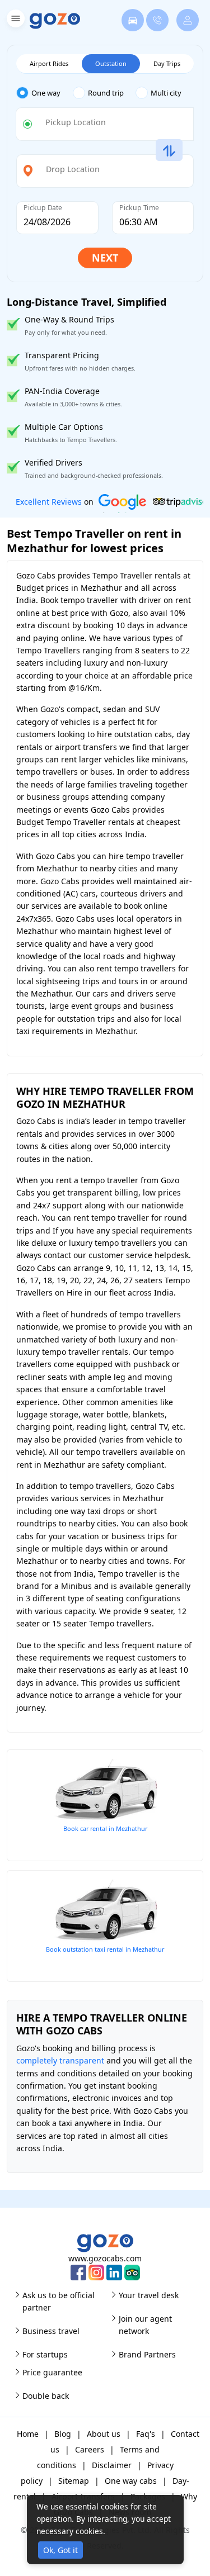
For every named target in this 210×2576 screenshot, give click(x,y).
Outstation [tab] (111, 63)
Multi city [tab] (166, 93)
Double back (46, 2396)
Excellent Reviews (49, 502)
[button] (14, 20)
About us (104, 2434)
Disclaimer (112, 2465)
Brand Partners (147, 2354)
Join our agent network (145, 2325)
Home (28, 2434)
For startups (45, 2354)
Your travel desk (149, 2295)
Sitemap (74, 2481)
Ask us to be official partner (59, 2301)
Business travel (51, 2331)
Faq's (146, 2434)
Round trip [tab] (106, 93)
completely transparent (60, 2060)
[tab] (45, 93)
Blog (63, 2434)
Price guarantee (52, 2372)
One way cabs (131, 2481)
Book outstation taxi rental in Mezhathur (105, 1949)
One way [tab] (46, 93)
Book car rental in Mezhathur (105, 1828)
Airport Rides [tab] (49, 63)
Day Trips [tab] (167, 63)
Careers (90, 2449)
